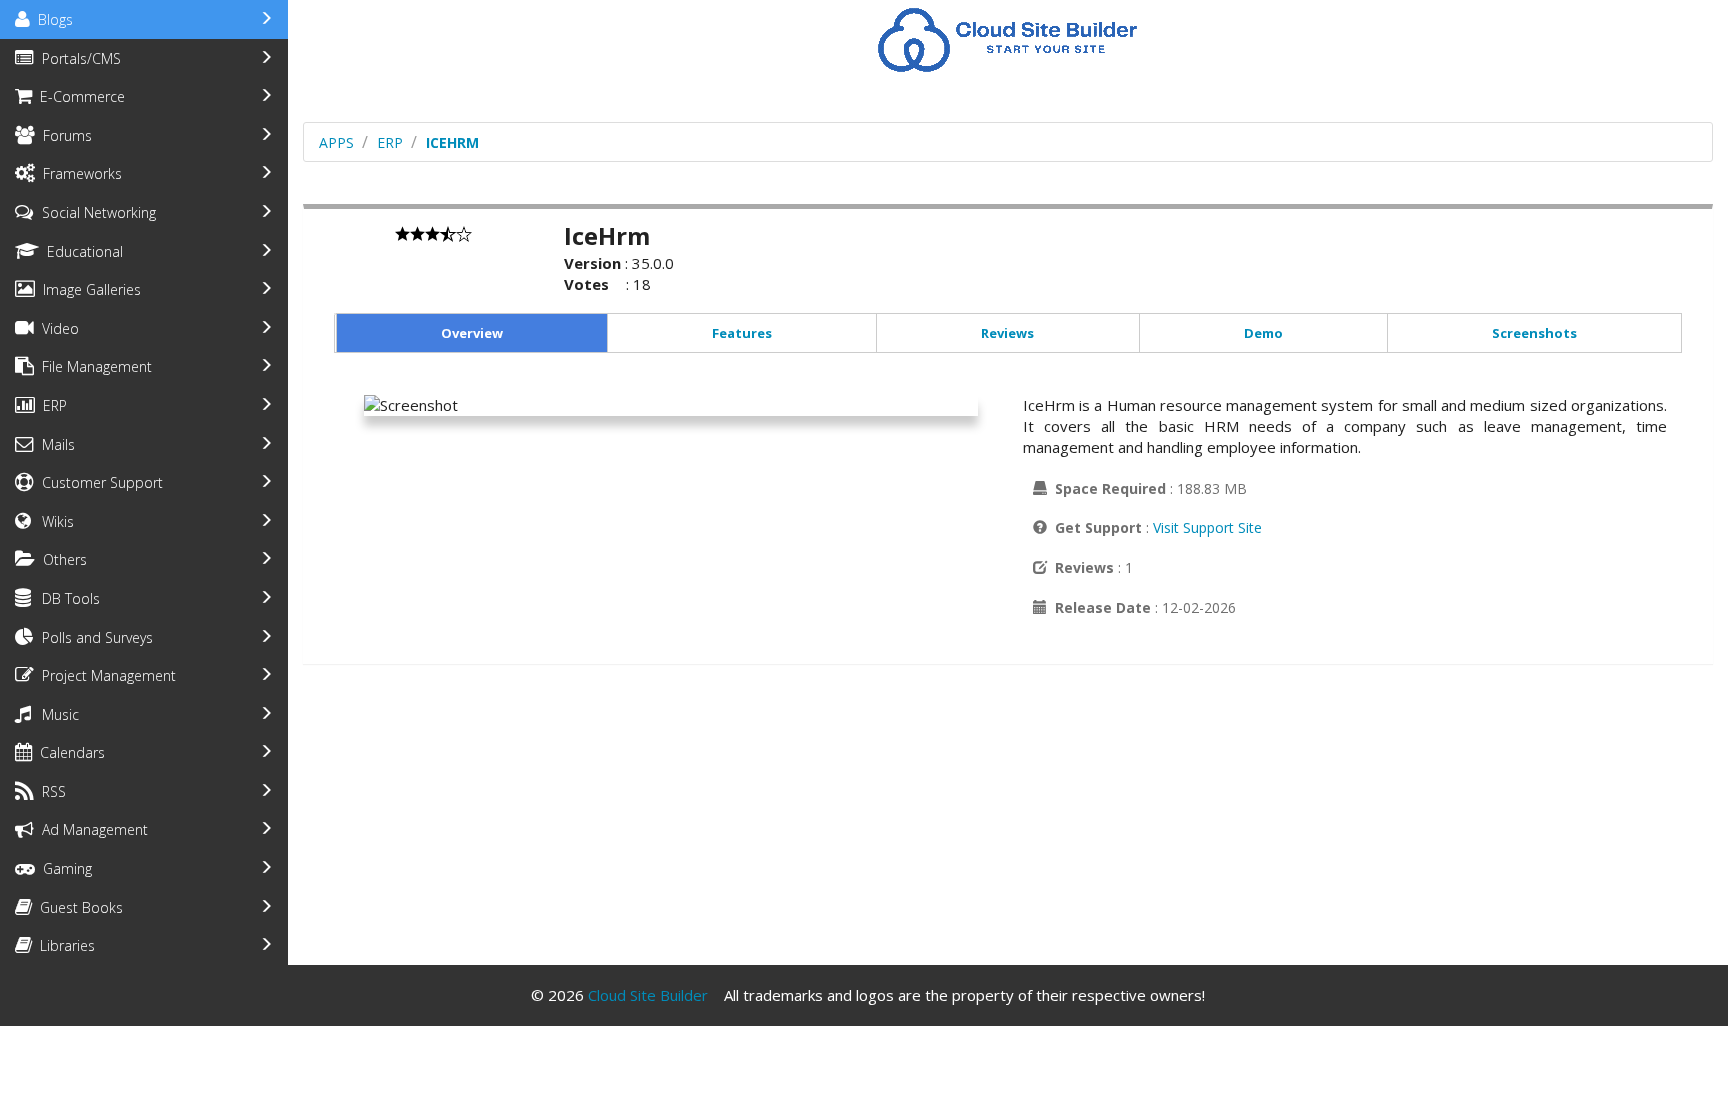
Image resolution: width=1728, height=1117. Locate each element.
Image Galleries (88, 289)
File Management (93, 366)
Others (61, 559)
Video (56, 328)
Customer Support (98, 482)
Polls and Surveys (93, 637)
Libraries (63, 945)
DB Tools (67, 598)
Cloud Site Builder (648, 995)
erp (390, 142)
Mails (54, 444)
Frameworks (78, 173)
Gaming (63, 868)
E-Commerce (78, 96)
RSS (50, 791)
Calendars (68, 752)
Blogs (51, 19)
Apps (336, 142)
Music (56, 714)
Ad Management (91, 829)
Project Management (105, 675)
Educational (81, 251)
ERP (51, 405)
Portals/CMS (77, 58)
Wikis (54, 521)
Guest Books (77, 907)
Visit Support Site (1207, 527)
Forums (63, 135)
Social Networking (95, 212)
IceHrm (452, 142)
